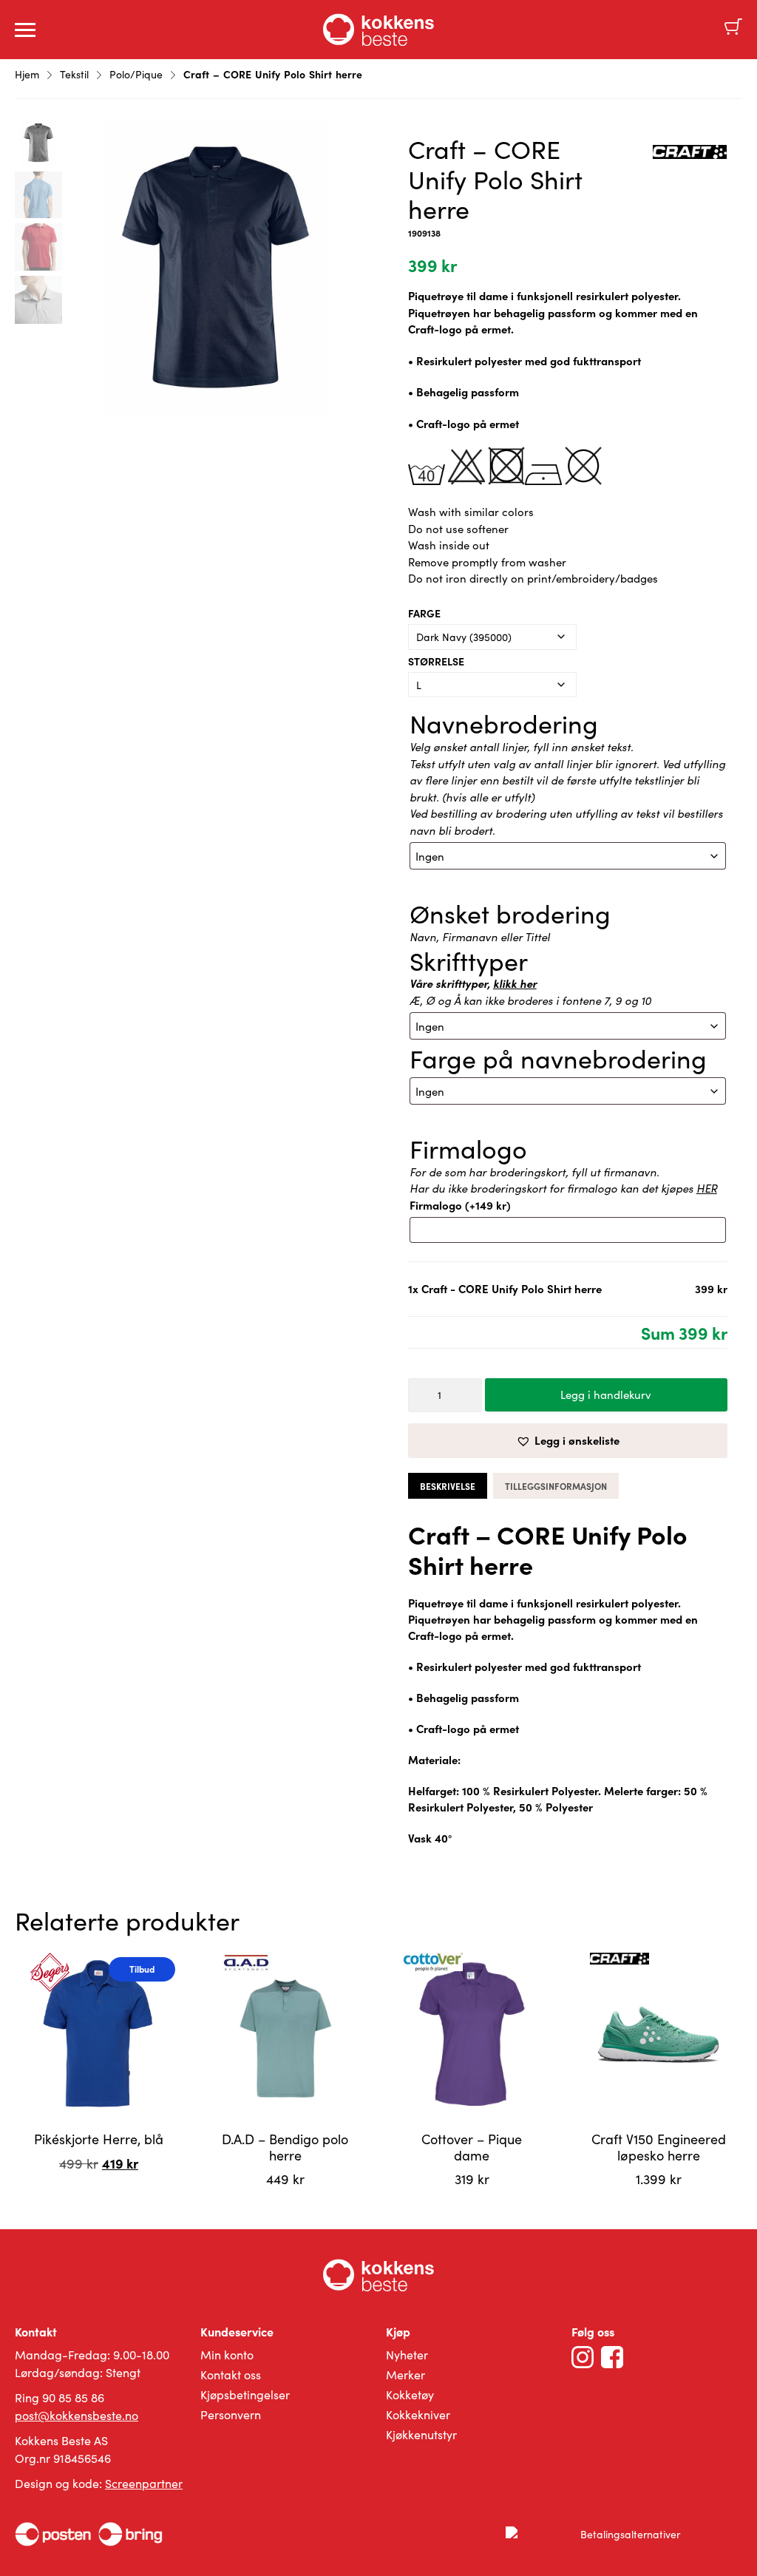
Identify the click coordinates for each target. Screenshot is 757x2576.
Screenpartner (144, 2483)
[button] (568, 1441)
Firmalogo (460, 1205)
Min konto (227, 2355)
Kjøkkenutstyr (421, 2434)
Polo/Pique (136, 74)
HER (707, 1188)
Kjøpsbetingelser (245, 2394)
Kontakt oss (231, 2375)
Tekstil (74, 74)
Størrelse (436, 661)
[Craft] (690, 154)
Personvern (231, 2414)
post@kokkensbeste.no (77, 2415)
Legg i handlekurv (606, 1394)
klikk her (515, 983)
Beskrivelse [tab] (448, 1486)
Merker (405, 2375)
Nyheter (407, 2355)
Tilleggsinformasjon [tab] (556, 1486)
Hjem (27, 74)
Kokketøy (410, 2394)
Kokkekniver (418, 2414)
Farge (424, 613)
